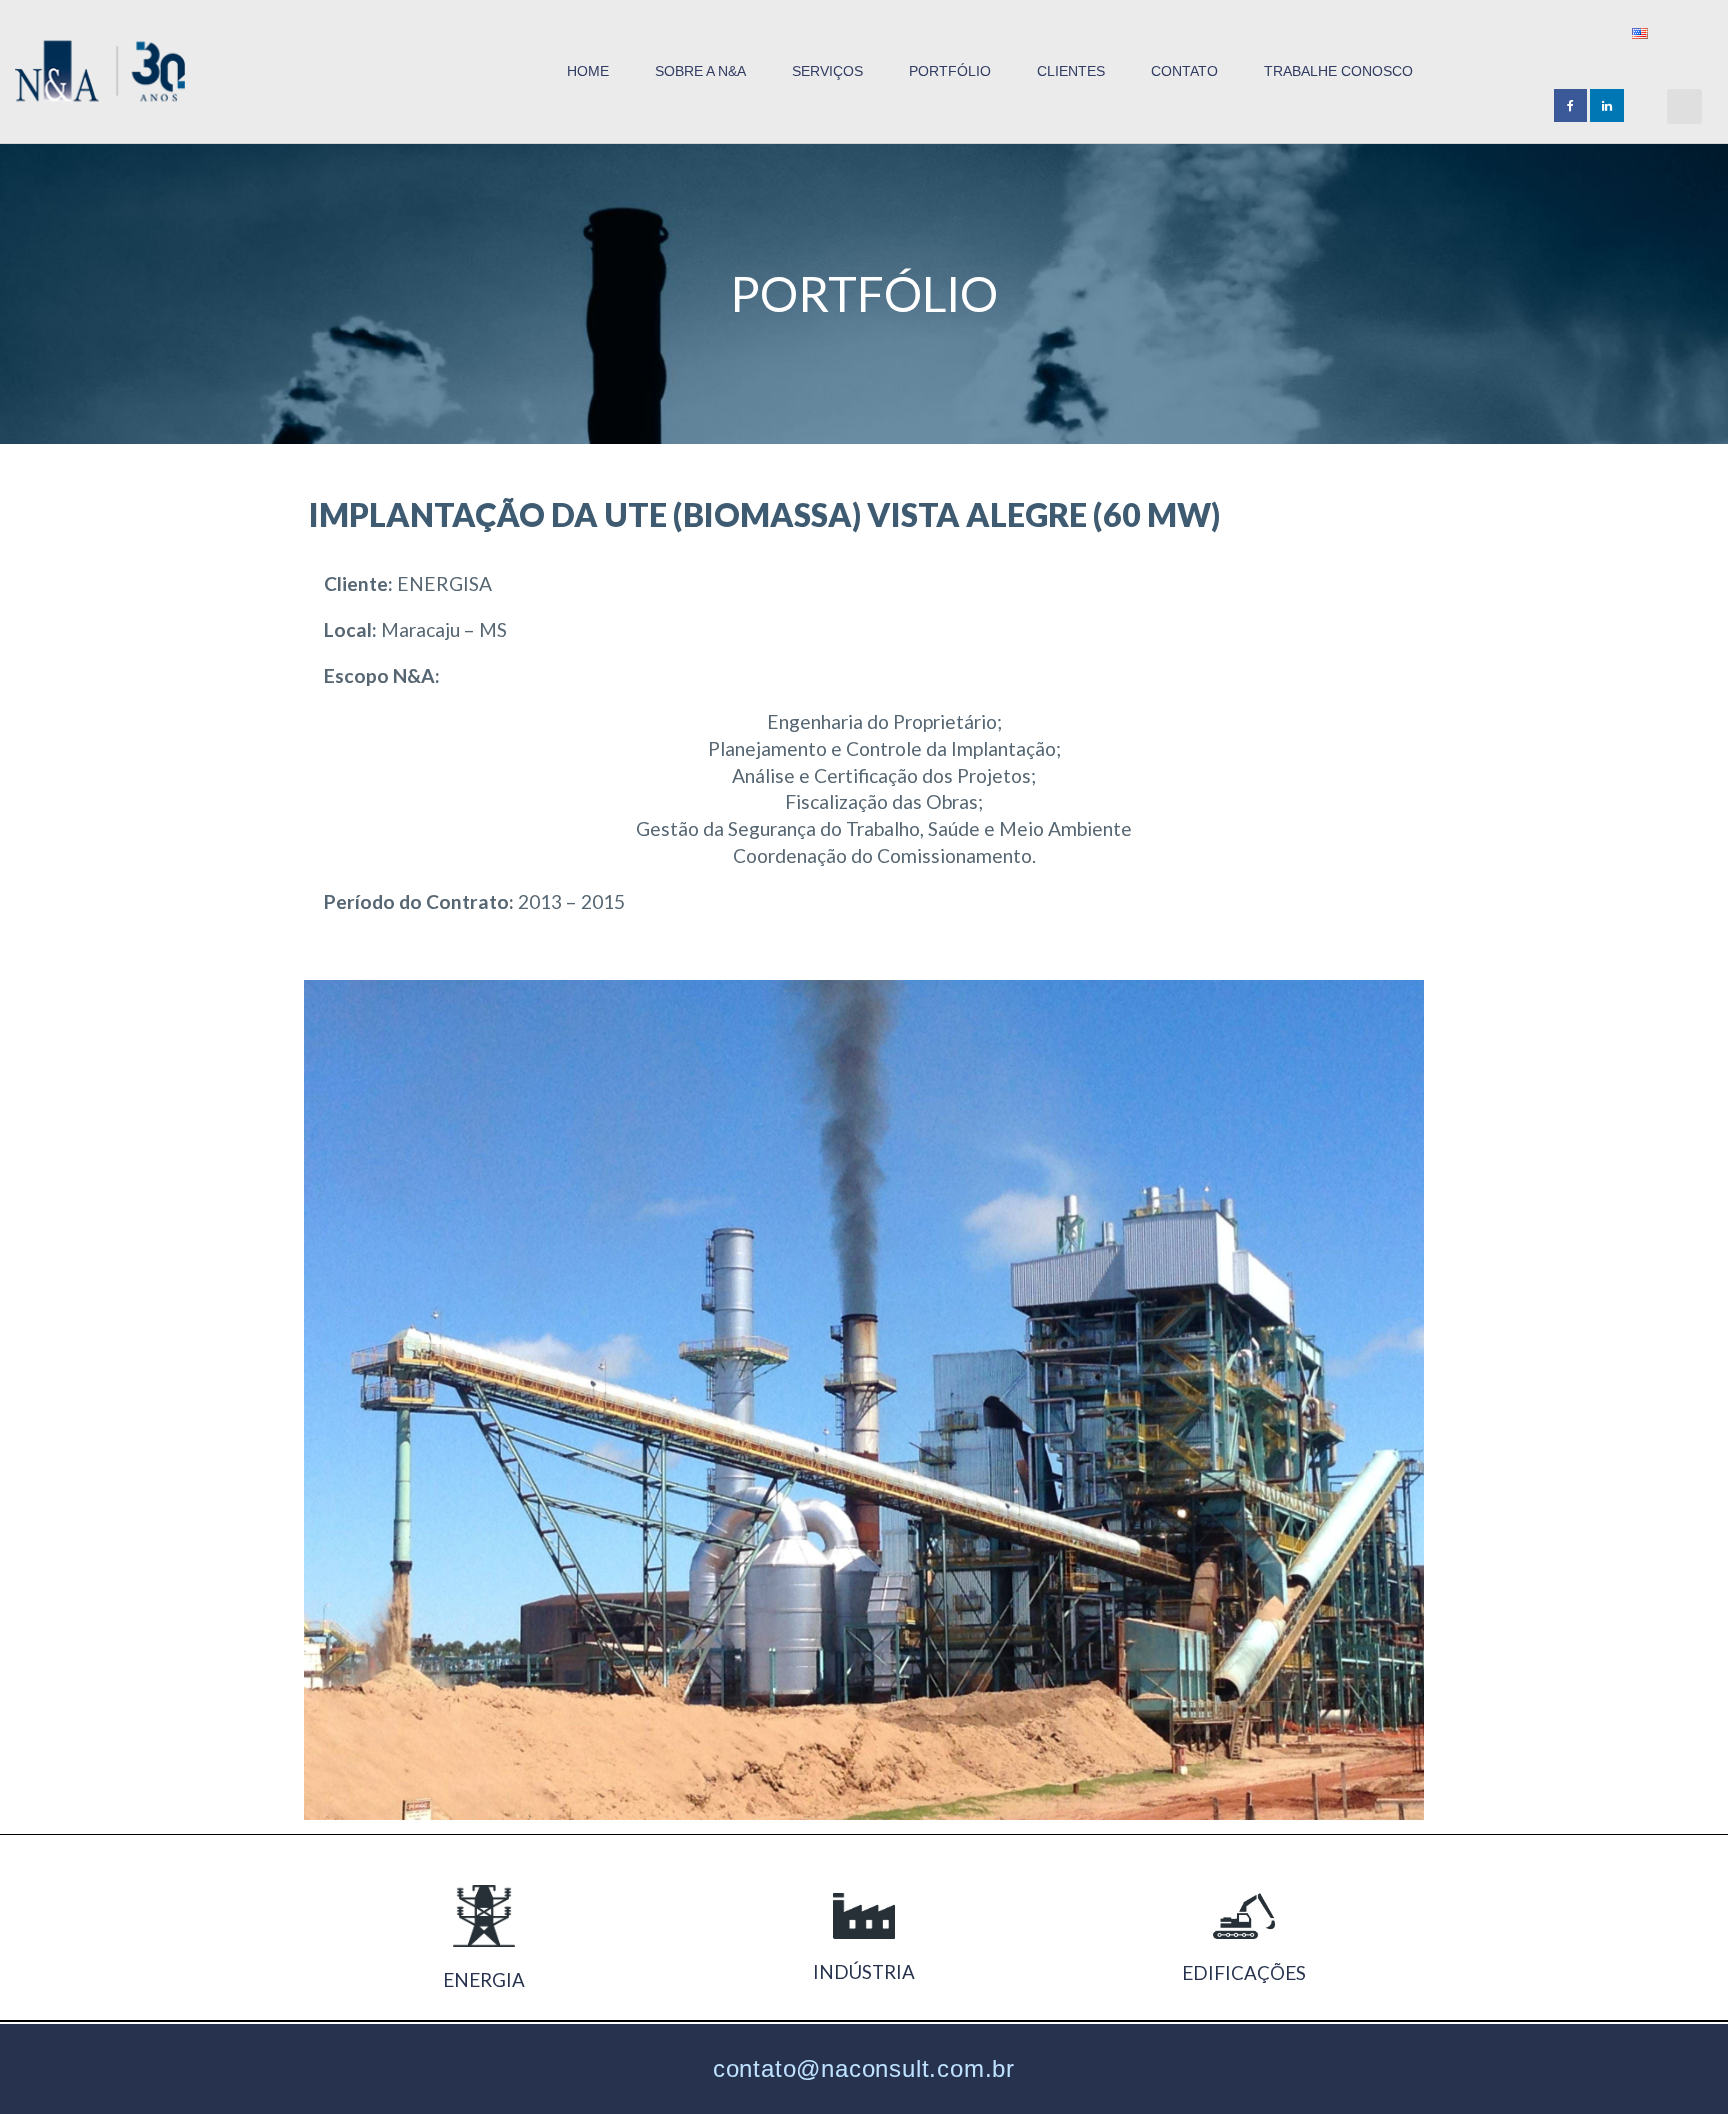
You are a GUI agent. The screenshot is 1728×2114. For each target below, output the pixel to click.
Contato (1184, 71)
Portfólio (950, 71)
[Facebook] (1571, 106)
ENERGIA (484, 1980)
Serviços (827, 71)
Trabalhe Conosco (1338, 71)
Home (588, 71)
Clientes (1071, 71)
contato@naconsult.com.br (864, 2068)
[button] (1684, 106)
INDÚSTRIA (864, 1972)
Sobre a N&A (700, 71)
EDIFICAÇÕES (1244, 1973)
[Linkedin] (1607, 106)
